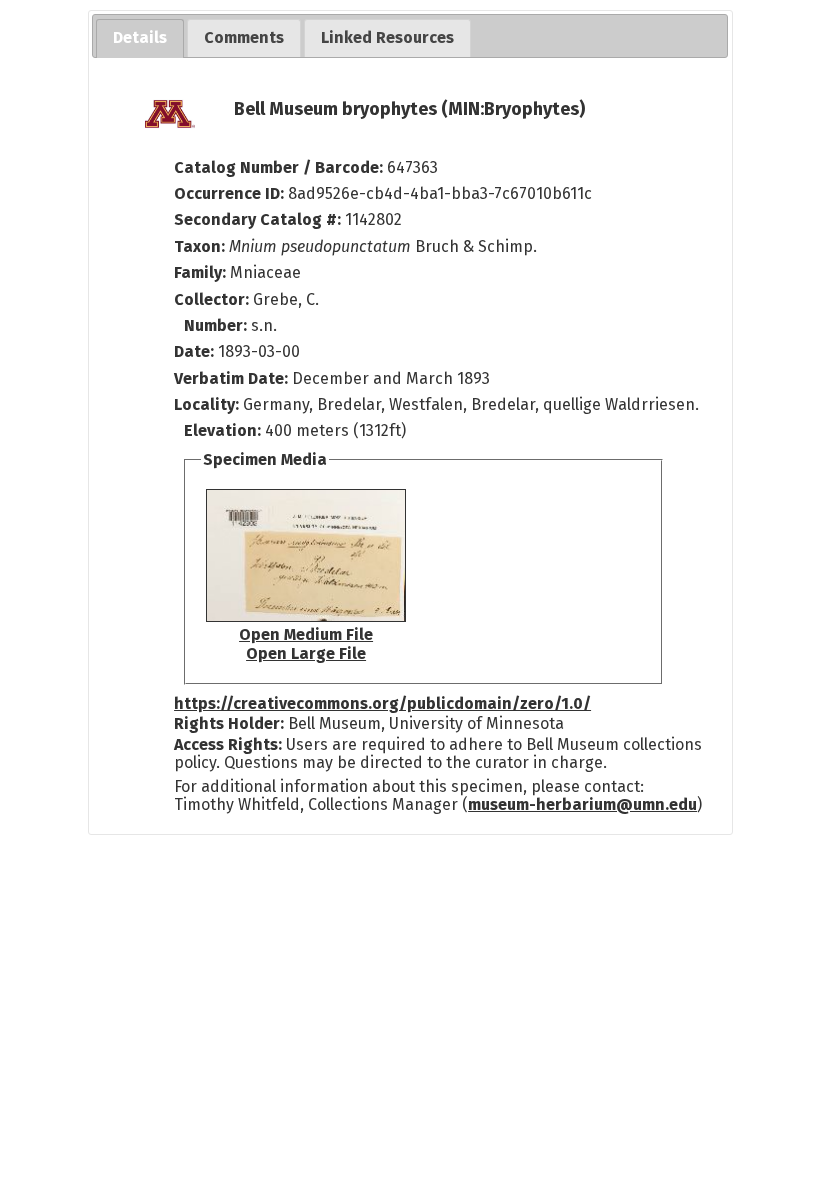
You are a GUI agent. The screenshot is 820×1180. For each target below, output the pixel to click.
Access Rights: (228, 744)
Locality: (206, 404)
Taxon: (199, 246)
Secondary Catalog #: (257, 219)
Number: (217, 325)
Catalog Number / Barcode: (280, 167)
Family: (200, 272)
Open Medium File (306, 634)
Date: (194, 351)
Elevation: (224, 430)
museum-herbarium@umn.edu (582, 804)
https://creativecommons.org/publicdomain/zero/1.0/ (382, 703)
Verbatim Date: (231, 378)
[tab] (140, 38)
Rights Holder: (229, 723)
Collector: (213, 299)
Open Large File (306, 653)
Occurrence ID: (231, 193)
